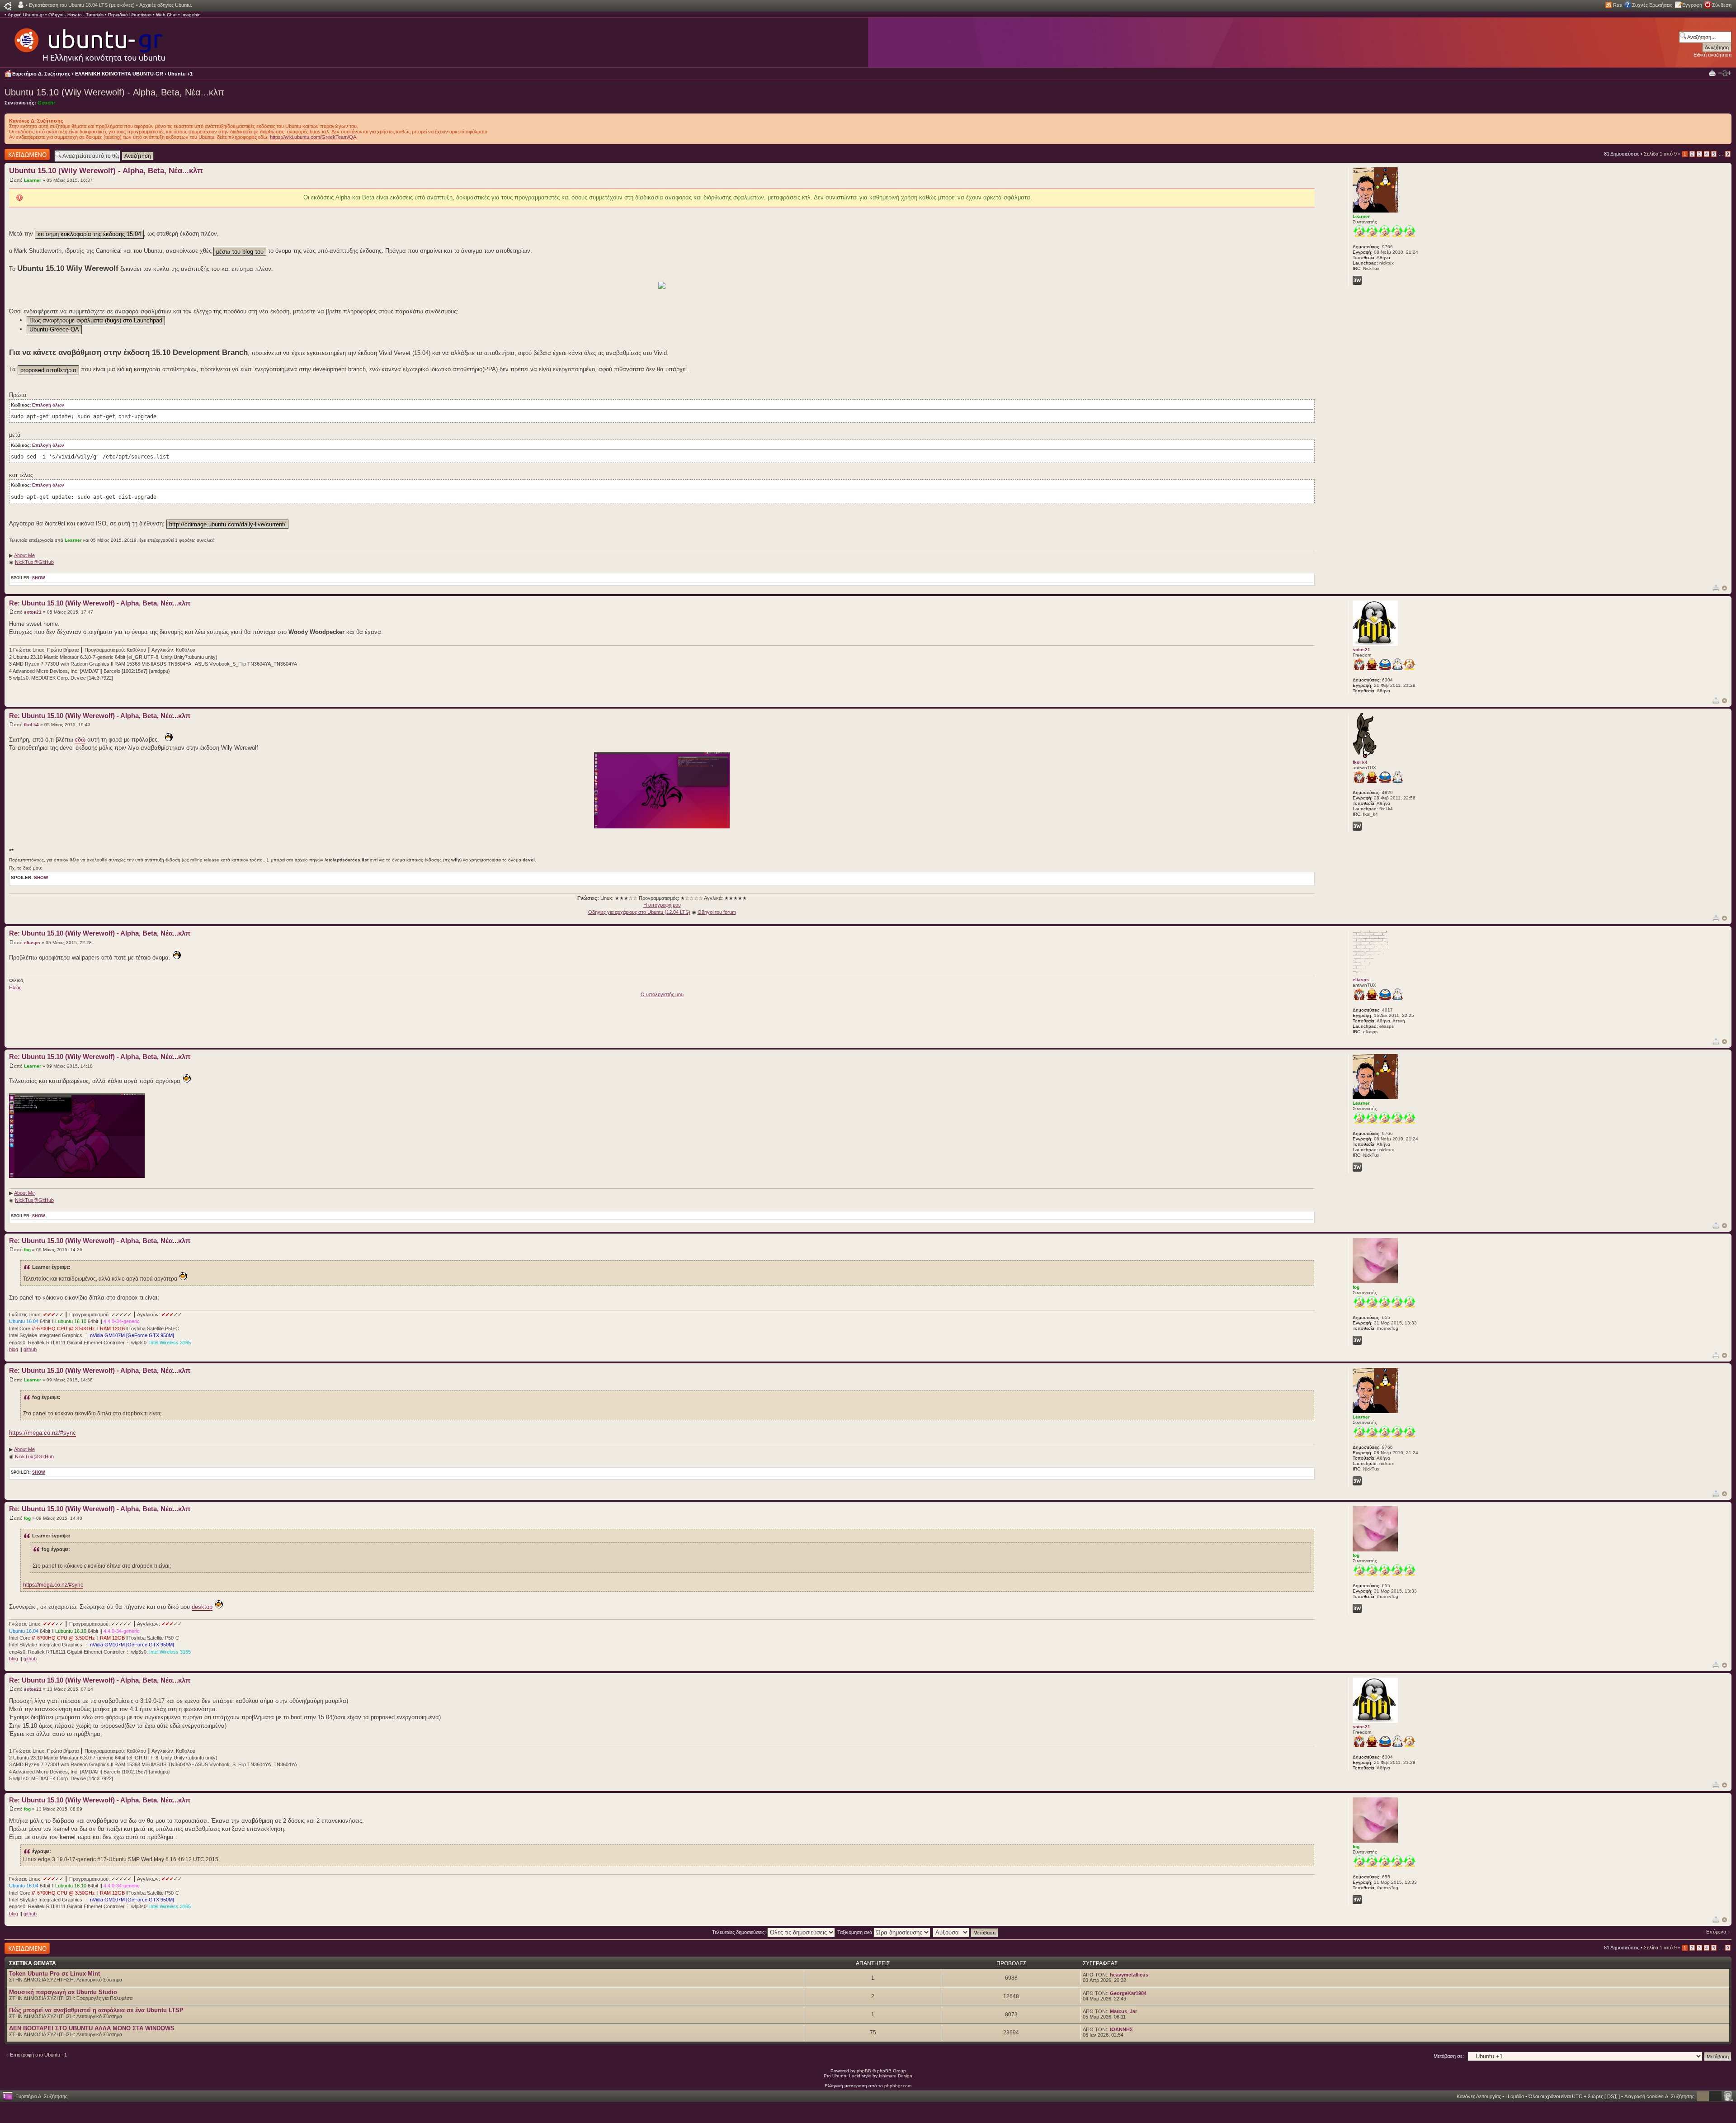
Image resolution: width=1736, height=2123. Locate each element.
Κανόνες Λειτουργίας (1479, 2096)
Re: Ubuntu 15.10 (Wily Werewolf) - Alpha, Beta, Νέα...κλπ (100, 603)
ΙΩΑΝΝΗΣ (1121, 2029)
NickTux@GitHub (34, 562)
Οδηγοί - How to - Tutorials (76, 15)
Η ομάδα (1515, 2096)
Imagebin (191, 15)
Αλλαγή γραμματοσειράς (1725, 73)
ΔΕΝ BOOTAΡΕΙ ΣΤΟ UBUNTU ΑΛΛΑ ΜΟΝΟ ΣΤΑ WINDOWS (92, 2028)
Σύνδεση (1722, 5)
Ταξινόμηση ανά (855, 1932)
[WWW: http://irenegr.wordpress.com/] (1357, 1340)
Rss (1618, 5)
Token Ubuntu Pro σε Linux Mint (54, 1974)
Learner (33, 180)
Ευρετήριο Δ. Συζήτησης (41, 74)
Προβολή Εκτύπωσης (1712, 73)
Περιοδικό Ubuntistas (130, 15)
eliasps (32, 943)
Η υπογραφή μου (662, 905)
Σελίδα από (1660, 154)
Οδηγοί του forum (717, 912)
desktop (202, 1607)
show (39, 578)
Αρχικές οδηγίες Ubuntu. (166, 5)
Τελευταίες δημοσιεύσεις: (740, 1932)
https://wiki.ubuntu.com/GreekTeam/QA (313, 137)
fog (27, 1250)
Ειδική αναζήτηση (1712, 55)
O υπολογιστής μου (662, 994)
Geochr (46, 103)
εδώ (80, 740)
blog (14, 1349)
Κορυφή (1724, 588)
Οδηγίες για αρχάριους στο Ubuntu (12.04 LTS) (639, 912)
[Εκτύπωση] (1716, 588)
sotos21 (33, 612)
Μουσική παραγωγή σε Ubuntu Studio (63, 1992)
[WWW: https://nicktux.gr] (1357, 280)
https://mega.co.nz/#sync (42, 1433)
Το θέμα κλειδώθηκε (27, 151)
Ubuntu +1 (180, 74)
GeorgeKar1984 (1128, 1993)
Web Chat (166, 15)
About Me (24, 555)
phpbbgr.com (898, 2086)
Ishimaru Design (896, 2076)
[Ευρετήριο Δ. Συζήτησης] (89, 41)
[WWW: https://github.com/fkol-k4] (1357, 826)
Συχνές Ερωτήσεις (1652, 5)
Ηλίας (15, 988)
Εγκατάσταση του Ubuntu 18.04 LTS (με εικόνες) (82, 5)
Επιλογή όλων (48, 405)
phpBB (864, 2071)
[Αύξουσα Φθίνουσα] (966, 1932)
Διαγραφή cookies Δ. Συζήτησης (1659, 2096)
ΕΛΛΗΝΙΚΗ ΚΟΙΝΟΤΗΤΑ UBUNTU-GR (119, 74)
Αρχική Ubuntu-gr (26, 15)
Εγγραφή (1692, 5)
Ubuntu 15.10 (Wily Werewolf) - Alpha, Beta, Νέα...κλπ (114, 92)
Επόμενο (1716, 1932)
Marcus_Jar (1123, 2011)
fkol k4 (31, 725)
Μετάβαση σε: (1449, 2056)
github (30, 1349)
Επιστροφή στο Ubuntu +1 (38, 2055)
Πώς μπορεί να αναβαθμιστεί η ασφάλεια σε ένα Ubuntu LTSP (96, 2010)
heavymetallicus (1129, 1975)
